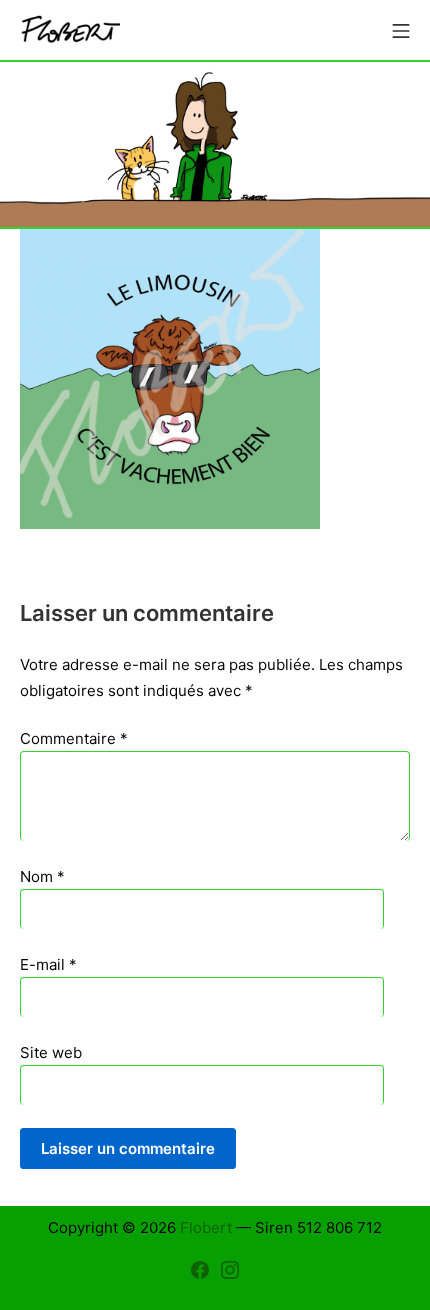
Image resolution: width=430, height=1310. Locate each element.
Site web (51, 1052)
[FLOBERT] (70, 30)
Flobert (206, 1227)
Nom (42, 876)
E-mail (48, 964)
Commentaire (74, 738)
